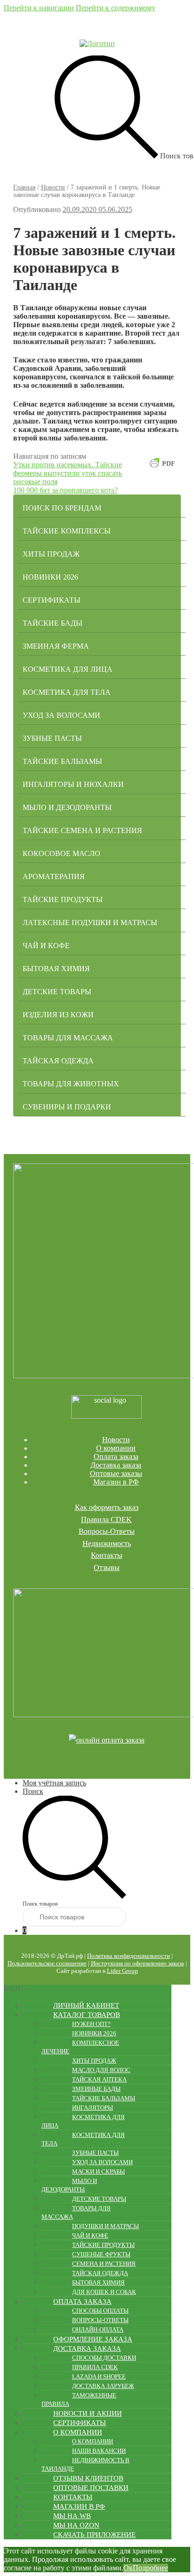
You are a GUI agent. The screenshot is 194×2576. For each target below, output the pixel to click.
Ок (128, 2568)
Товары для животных (71, 1084)
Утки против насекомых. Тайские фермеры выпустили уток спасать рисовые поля (68, 473)
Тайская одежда (58, 1061)
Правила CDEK (106, 1520)
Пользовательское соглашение (47, 1963)
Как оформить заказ (107, 1507)
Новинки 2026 (50, 577)
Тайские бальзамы (62, 761)
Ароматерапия (54, 876)
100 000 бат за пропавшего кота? (65, 490)
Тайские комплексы (67, 531)
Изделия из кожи (58, 1015)
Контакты (107, 1555)
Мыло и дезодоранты (67, 807)
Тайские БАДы (53, 623)
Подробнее (150, 2568)
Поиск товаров (40, 1904)
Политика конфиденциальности (129, 1956)
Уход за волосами (61, 715)
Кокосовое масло (61, 853)
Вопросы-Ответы (107, 1531)
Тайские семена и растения (82, 830)
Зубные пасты (52, 738)
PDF (169, 464)
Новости (53, 187)
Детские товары (57, 992)
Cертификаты (52, 600)
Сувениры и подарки (67, 1107)
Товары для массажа (68, 1038)
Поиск (33, 1791)
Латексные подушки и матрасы (90, 923)
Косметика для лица (68, 669)
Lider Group (122, 1971)
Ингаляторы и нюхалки (73, 784)
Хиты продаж (51, 554)
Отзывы (107, 1567)
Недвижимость (107, 1543)
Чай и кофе (46, 946)
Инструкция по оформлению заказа (137, 1963)
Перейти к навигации (39, 8)
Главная (24, 187)
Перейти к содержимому (116, 8)
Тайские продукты (63, 899)
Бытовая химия (56, 969)
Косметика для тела (67, 692)
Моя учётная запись (54, 1783)
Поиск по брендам (62, 508)
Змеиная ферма (56, 646)
